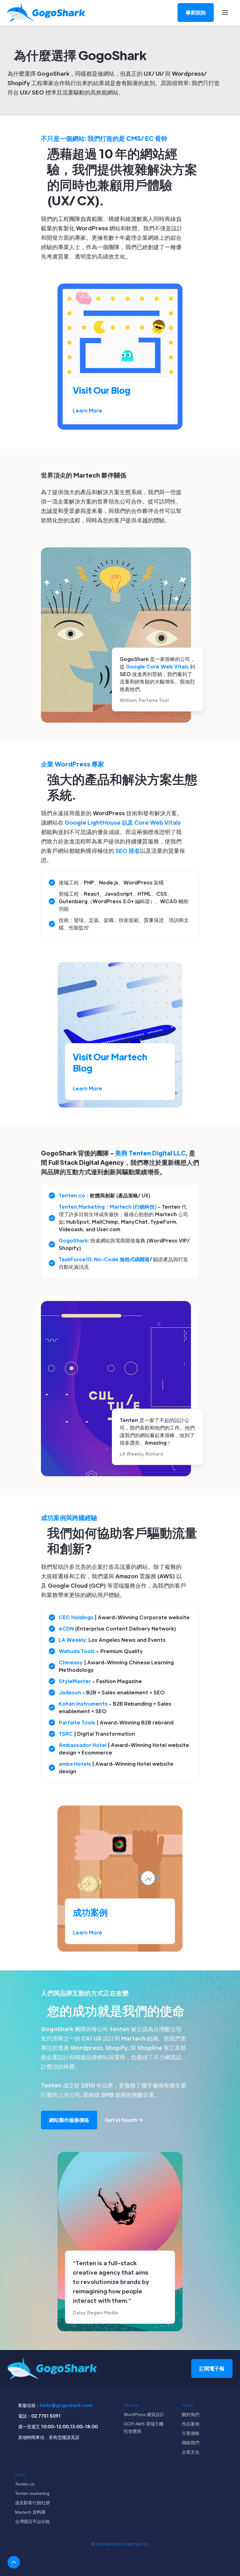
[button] (225, 13)
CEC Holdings (76, 1617)
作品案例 (191, 2424)
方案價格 (191, 2433)
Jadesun (70, 1692)
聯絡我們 (191, 2443)
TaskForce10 (75, 1259)
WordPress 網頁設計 (144, 2415)
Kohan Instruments (83, 1704)
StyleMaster (75, 1681)
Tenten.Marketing (82, 1207)
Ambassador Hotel (83, 1745)
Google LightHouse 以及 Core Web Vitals (123, 822)
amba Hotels (75, 1764)
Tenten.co (72, 1195)
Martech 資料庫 (30, 2512)
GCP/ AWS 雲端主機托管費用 (144, 2428)
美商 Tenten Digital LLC (150, 1153)
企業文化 (191, 2452)
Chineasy (71, 1662)
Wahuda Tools (77, 1651)
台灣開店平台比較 (32, 2522)
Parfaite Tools (77, 1722)
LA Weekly (72, 1640)
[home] (47, 13)
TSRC (66, 1734)
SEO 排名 (128, 850)
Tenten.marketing (32, 2493)
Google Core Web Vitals (157, 666)
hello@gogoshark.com (66, 2405)
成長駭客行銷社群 (32, 2503)
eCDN (66, 1629)
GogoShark (73, 1240)
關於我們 (191, 2415)
